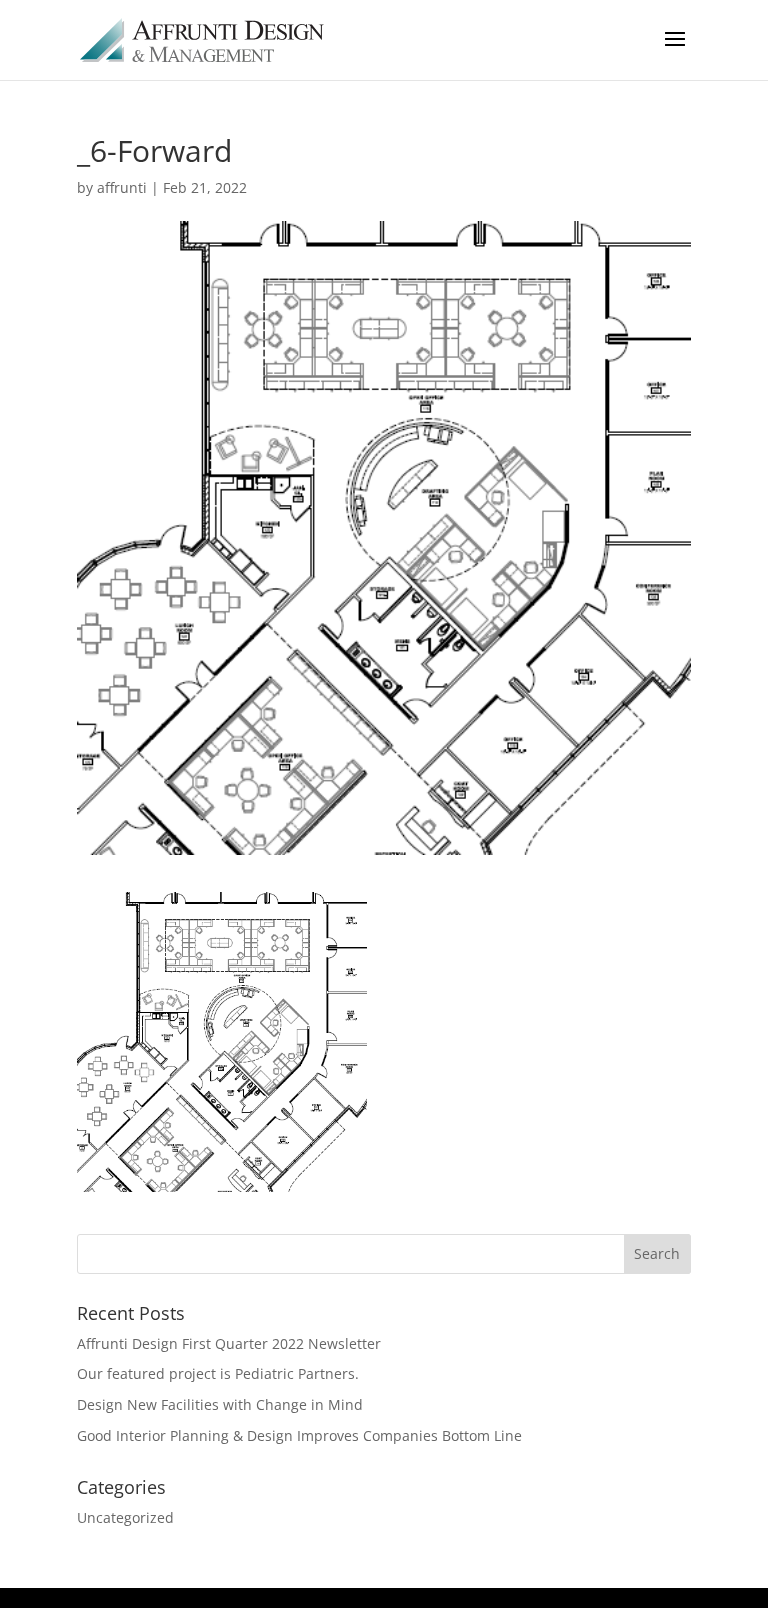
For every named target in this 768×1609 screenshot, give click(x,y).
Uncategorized (125, 1517)
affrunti (122, 187)
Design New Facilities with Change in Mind (220, 1404)
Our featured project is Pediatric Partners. (218, 1373)
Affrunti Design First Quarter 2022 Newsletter (229, 1343)
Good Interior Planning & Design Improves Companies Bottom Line (299, 1435)
